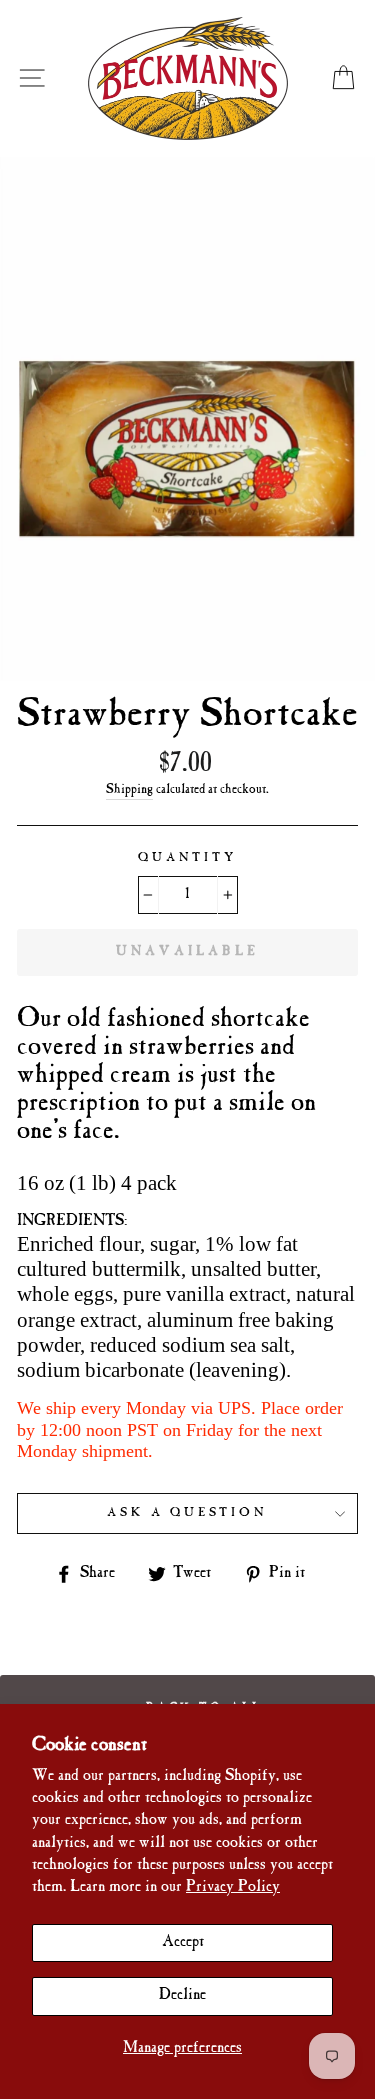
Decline (182, 1995)
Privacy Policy (233, 1887)
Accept (183, 1942)
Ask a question (187, 1513)
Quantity (187, 858)
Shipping (129, 790)
